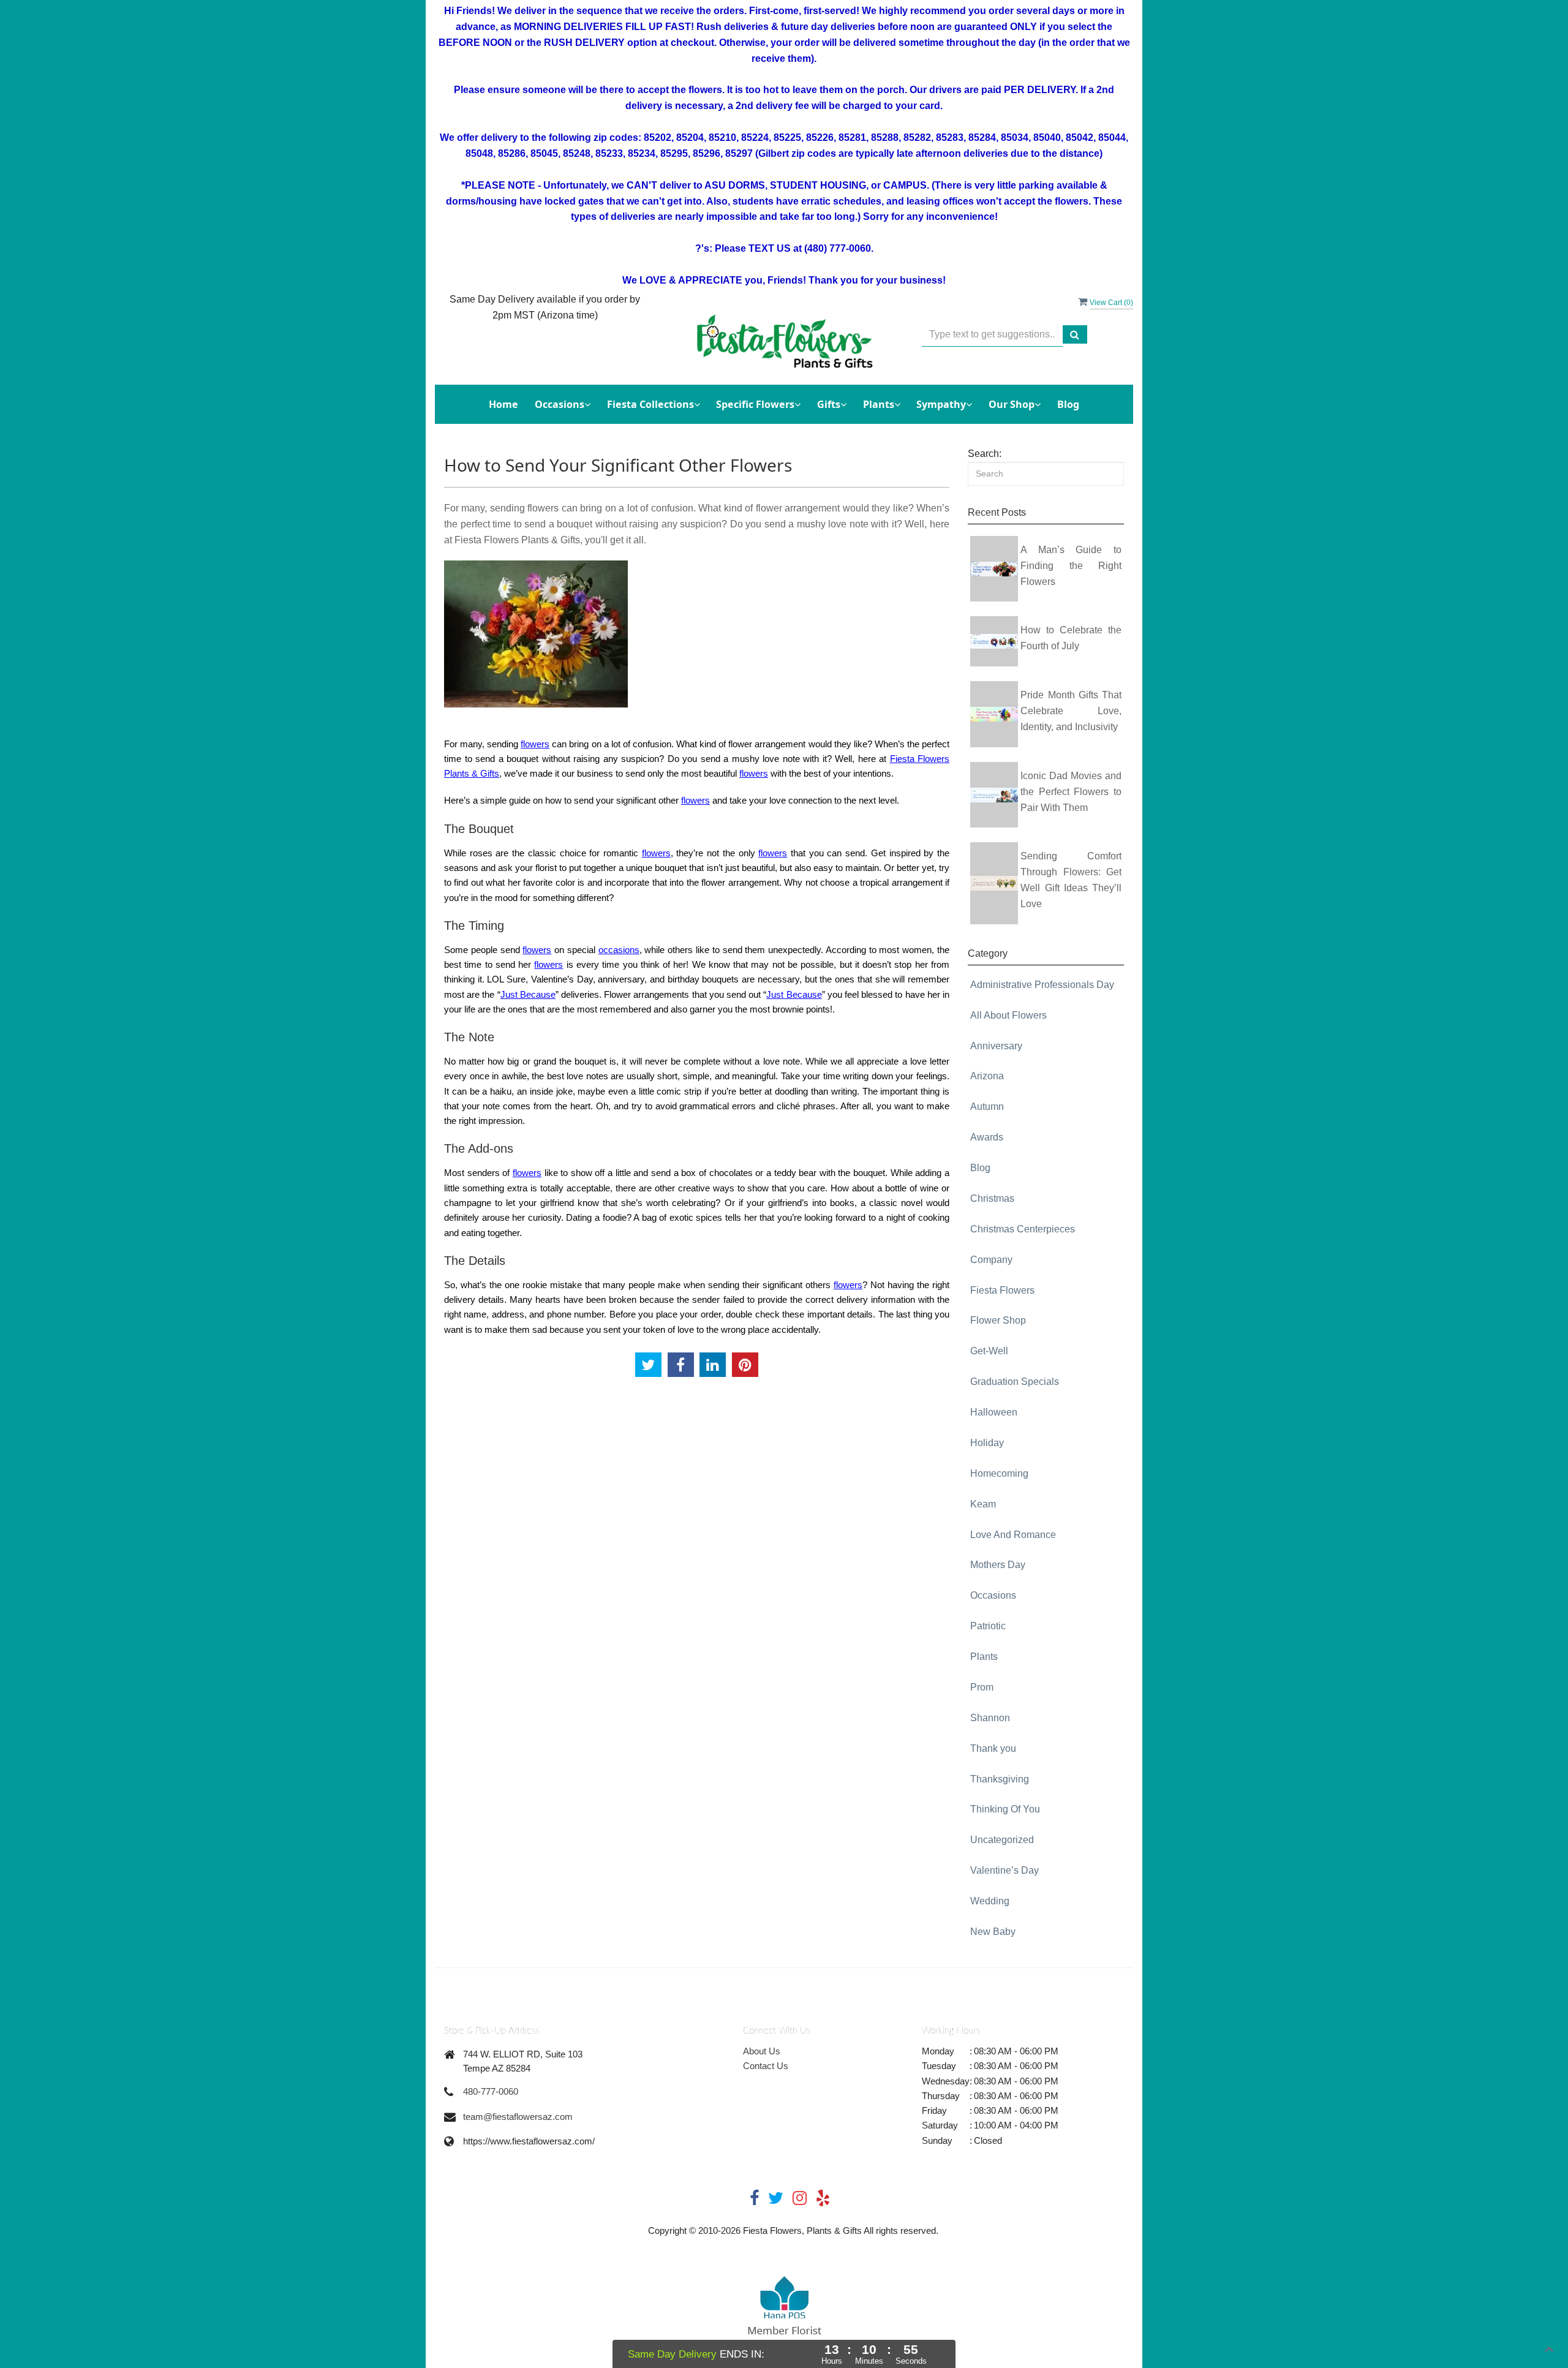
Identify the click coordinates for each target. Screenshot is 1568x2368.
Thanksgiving (1000, 1779)
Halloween (994, 1412)
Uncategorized (1002, 1840)
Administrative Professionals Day (1042, 985)
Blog (1068, 404)
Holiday (987, 1443)
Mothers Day (998, 1565)
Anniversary (996, 1046)
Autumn (987, 1107)
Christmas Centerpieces (1023, 1229)
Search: (985, 454)
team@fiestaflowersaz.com (518, 2117)
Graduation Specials (1015, 1382)
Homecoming (999, 1473)
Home (503, 404)
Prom (982, 1687)
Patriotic (988, 1626)
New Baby (993, 1932)
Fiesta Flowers (1002, 1290)
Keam (983, 1504)
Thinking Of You (1005, 1809)
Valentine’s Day (1005, 1870)
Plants (984, 1657)
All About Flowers (1008, 1015)
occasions (619, 950)
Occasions (993, 1595)
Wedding (990, 1901)
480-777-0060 (491, 2091)
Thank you (993, 1748)
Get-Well (989, 1351)
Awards (987, 1137)
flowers (535, 744)
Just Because (528, 994)
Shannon (990, 1718)
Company (991, 1260)
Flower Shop (998, 1320)
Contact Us (766, 2066)
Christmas (992, 1198)
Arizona (987, 1076)
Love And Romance (1013, 1535)
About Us (762, 2051)
